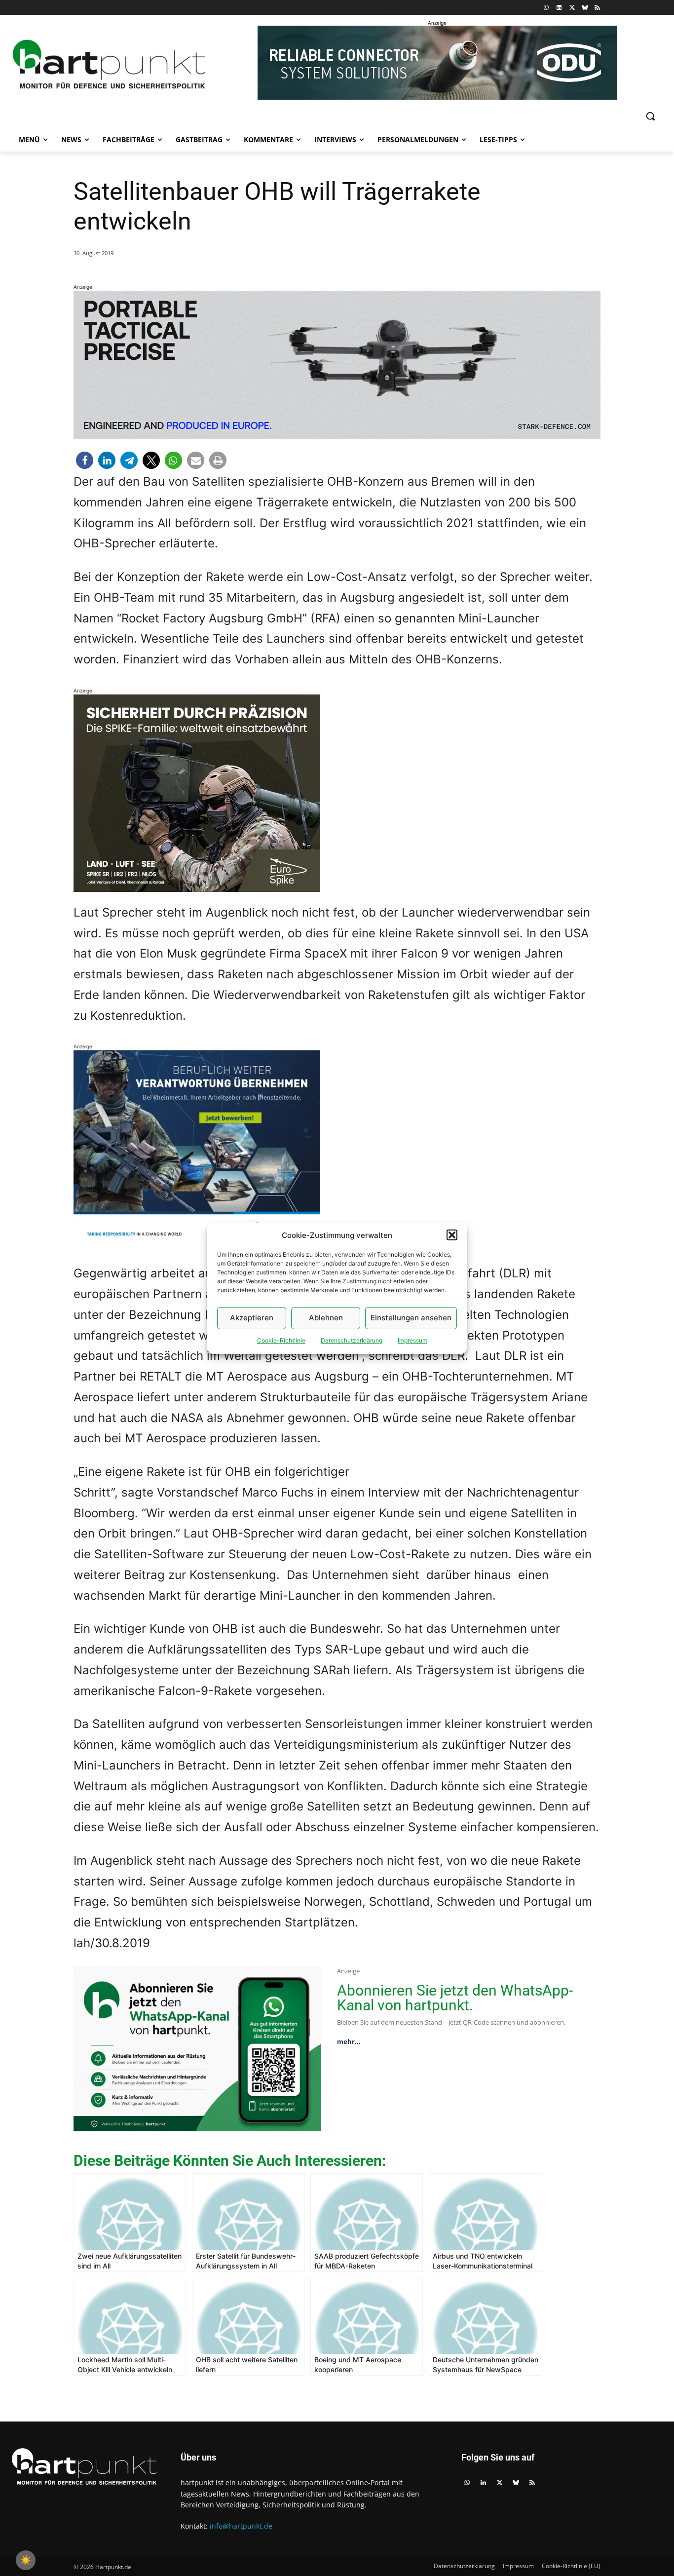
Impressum (412, 1340)
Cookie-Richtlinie (281, 1340)
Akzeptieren (252, 1318)
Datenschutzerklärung (352, 1340)
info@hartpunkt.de (241, 2526)
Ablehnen (326, 1318)
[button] (452, 1235)
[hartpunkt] (109, 64)
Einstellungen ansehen (411, 1318)
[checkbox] (26, 2560)
